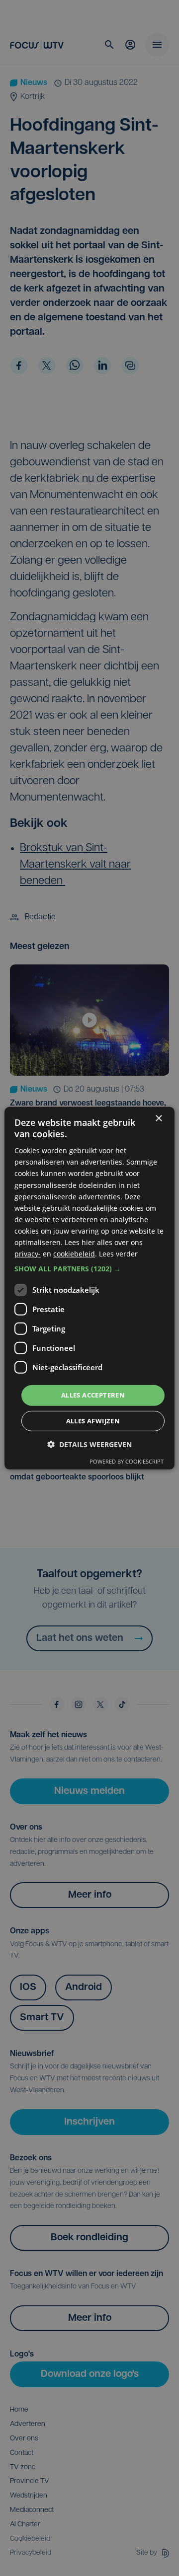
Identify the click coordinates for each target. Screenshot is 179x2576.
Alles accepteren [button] (93, 1395)
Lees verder (118, 1254)
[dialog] (89, 1288)
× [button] (158, 1118)
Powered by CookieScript (127, 1461)
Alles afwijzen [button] (93, 1421)
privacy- (28, 1254)
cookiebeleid (74, 1254)
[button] (89, 1269)
